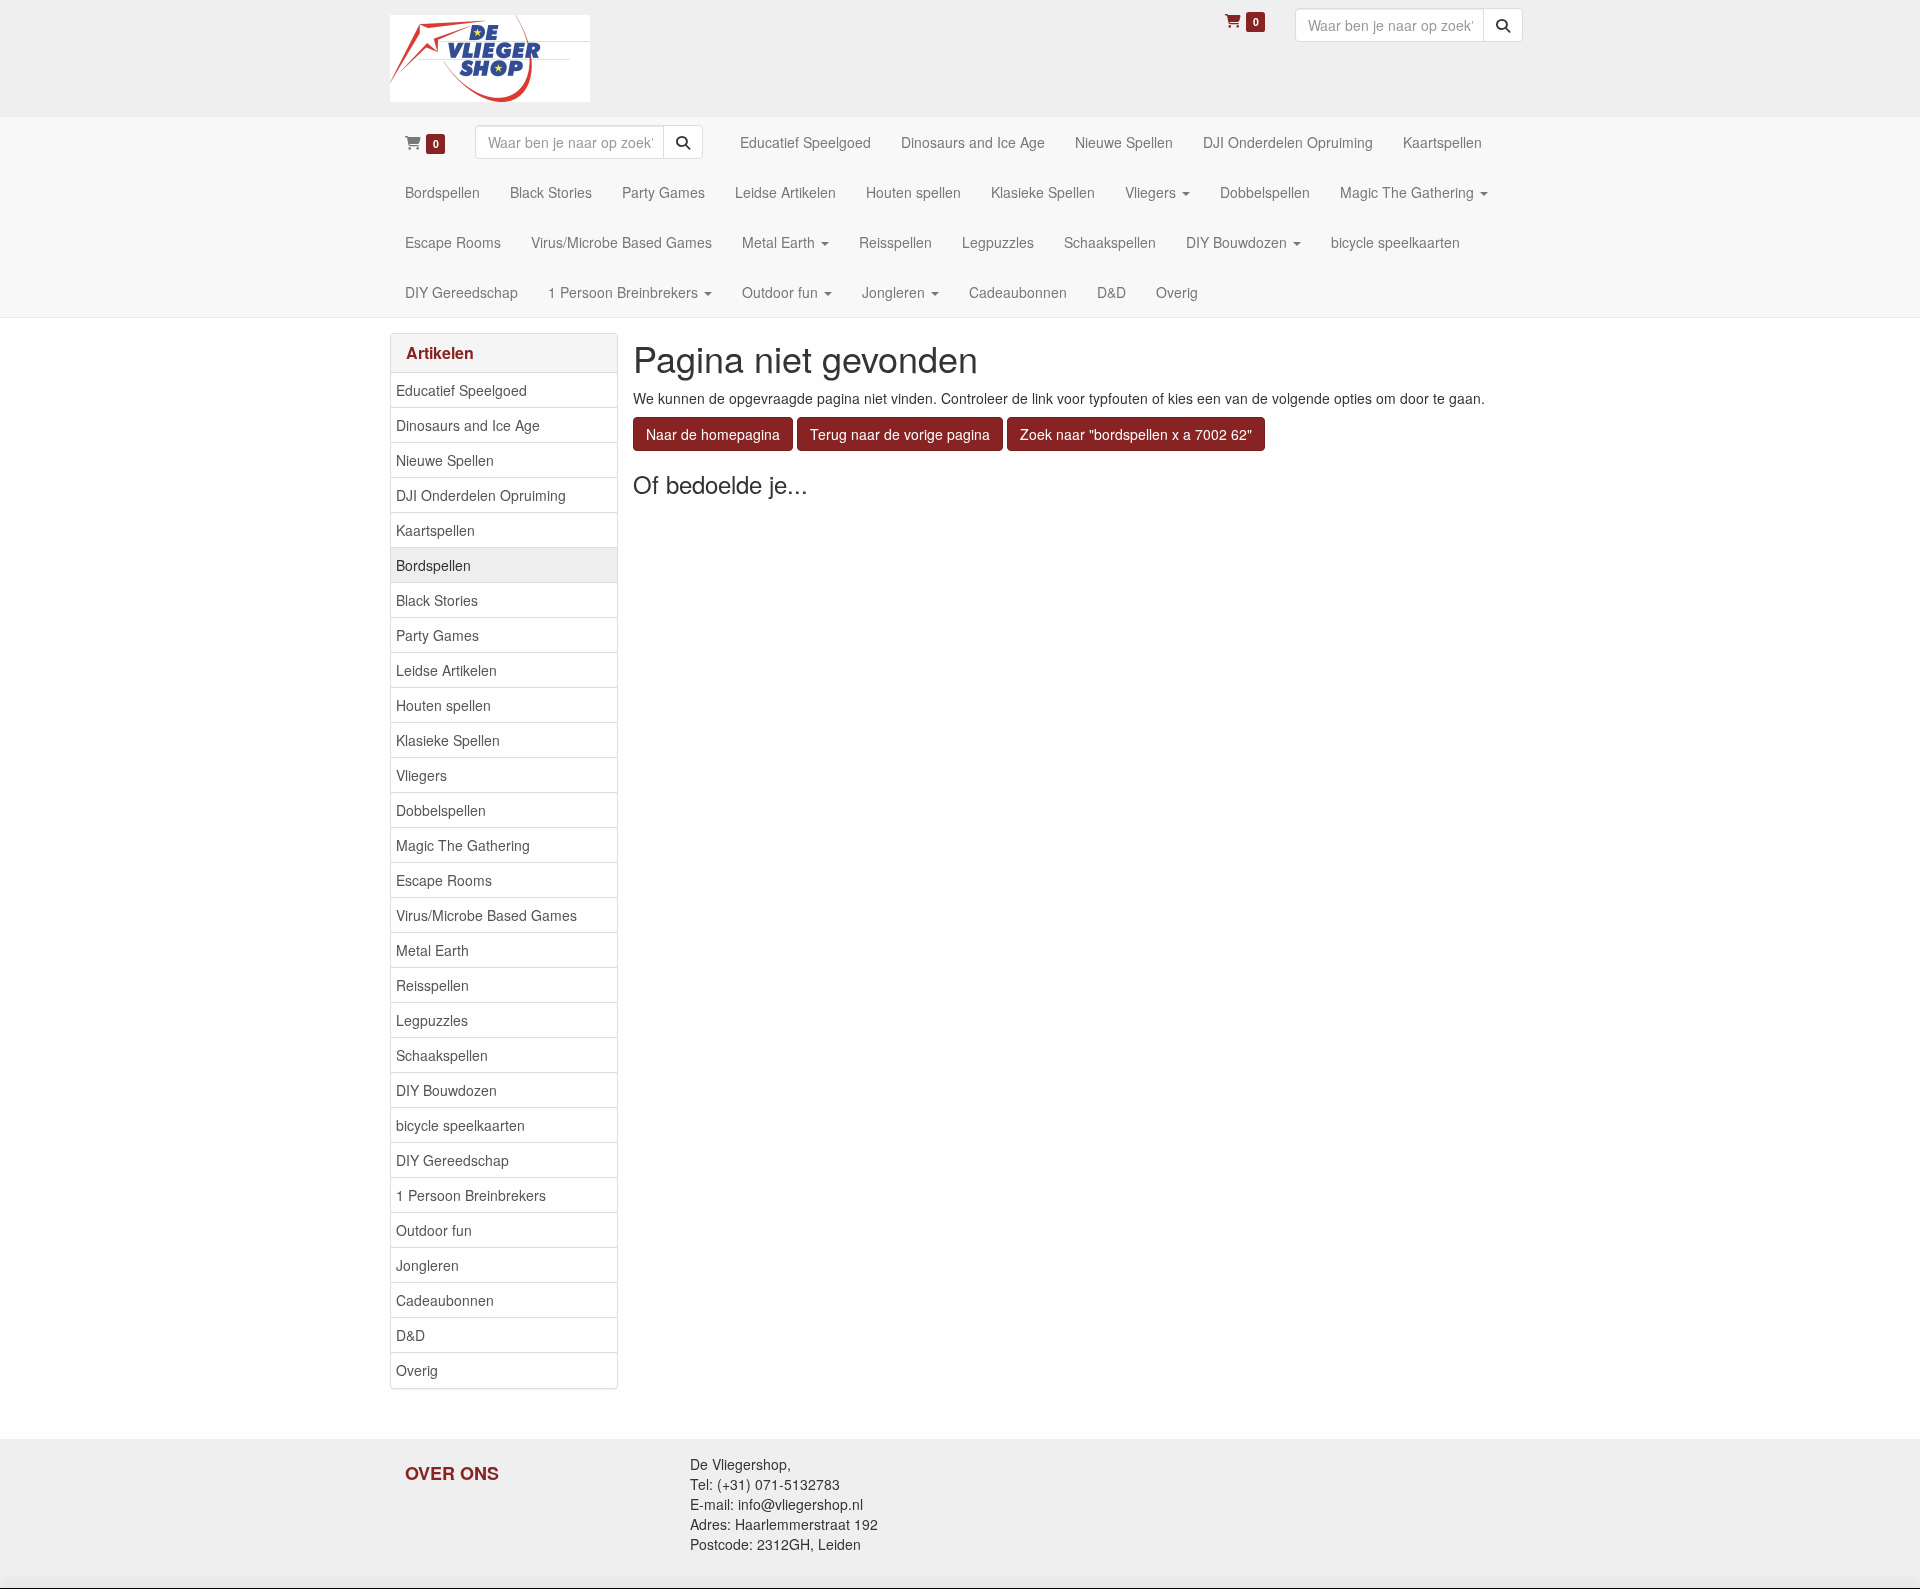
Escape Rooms (444, 880)
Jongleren (427, 1265)
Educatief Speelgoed (461, 390)
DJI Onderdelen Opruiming (481, 495)
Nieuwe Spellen (445, 460)
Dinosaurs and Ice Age (468, 425)
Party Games (437, 635)
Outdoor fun (434, 1230)
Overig (417, 1370)
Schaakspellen (442, 1055)
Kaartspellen (435, 530)
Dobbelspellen (441, 810)
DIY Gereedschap (452, 1160)
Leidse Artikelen (446, 670)
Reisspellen (432, 985)
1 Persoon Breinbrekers (471, 1195)
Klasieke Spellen (448, 740)
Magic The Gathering (463, 845)
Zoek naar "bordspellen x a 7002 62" (1136, 434)
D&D (410, 1335)
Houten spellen (443, 705)
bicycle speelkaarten (460, 1125)
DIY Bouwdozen (446, 1090)
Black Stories (437, 600)
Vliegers (421, 775)
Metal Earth (432, 950)
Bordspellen (433, 565)
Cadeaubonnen (445, 1300)
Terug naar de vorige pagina (900, 434)
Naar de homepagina (713, 434)
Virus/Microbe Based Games (486, 915)
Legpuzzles (432, 1020)
